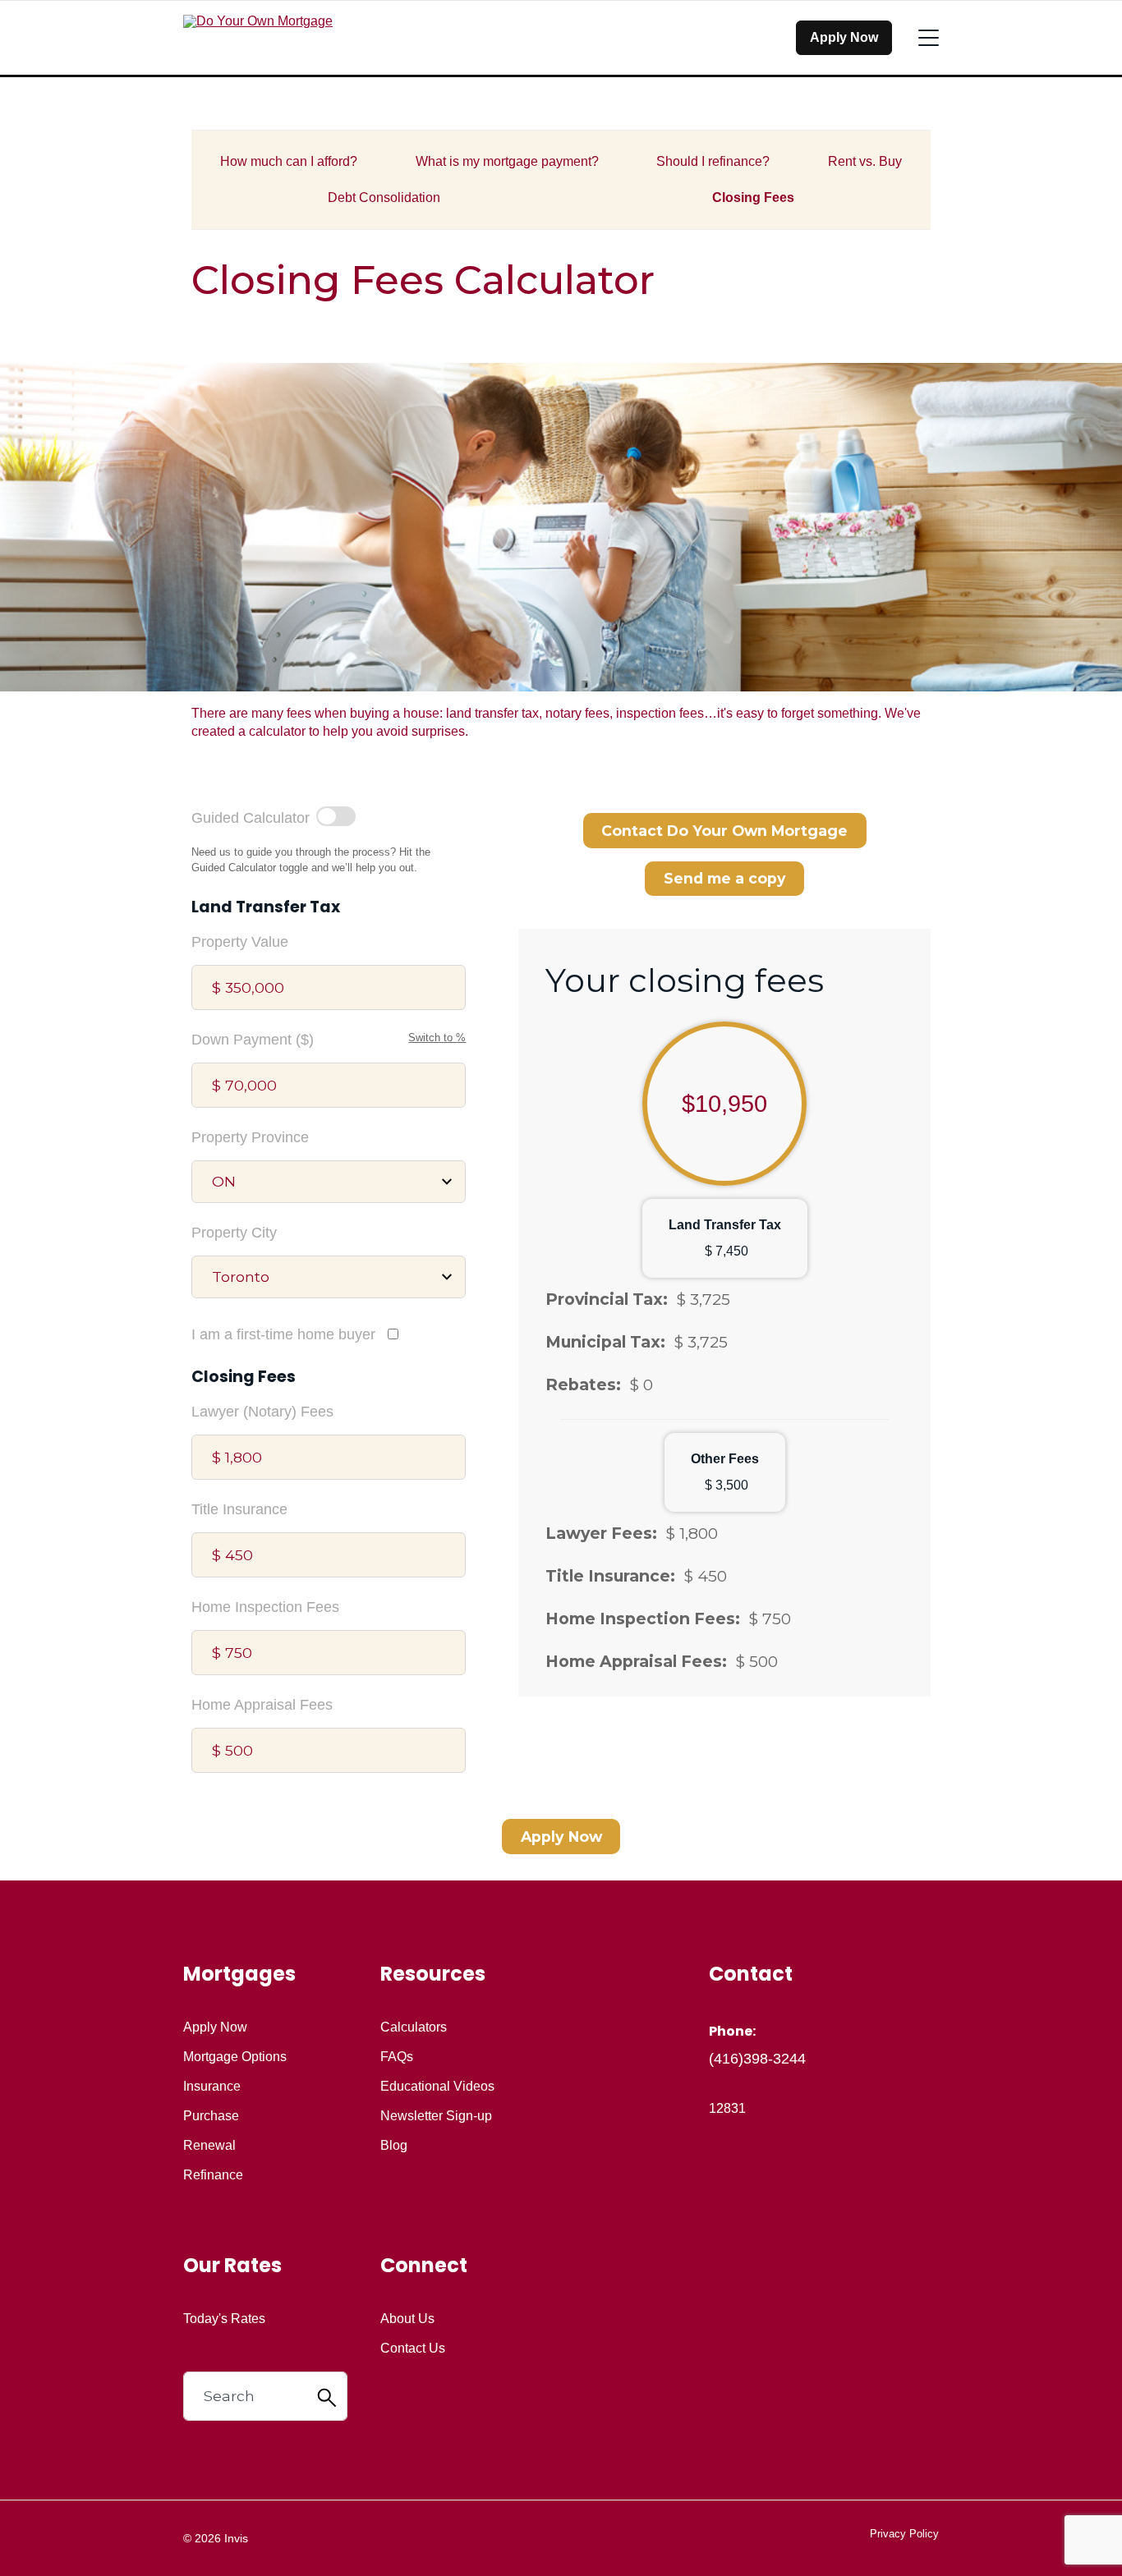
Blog (394, 2146)
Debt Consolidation (384, 197)
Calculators (414, 2027)
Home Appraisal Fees (262, 1705)
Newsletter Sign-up (436, 2116)
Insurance (212, 2087)
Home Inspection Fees (265, 1607)
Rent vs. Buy (865, 161)
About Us (407, 2319)
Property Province (250, 1137)
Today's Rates (224, 2319)
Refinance (213, 2175)
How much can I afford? (289, 161)
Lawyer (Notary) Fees (262, 1412)
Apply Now (844, 37)
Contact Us (413, 2349)
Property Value (240, 942)
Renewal (209, 2146)
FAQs (397, 2057)
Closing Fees (753, 197)
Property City (234, 1233)
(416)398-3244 (757, 2059)
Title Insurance (239, 1509)
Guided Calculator (251, 818)
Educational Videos (437, 2087)
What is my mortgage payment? (507, 161)
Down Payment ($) (253, 1040)
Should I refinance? (713, 161)
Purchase (211, 2116)
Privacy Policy (904, 2534)
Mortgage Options (235, 2057)
